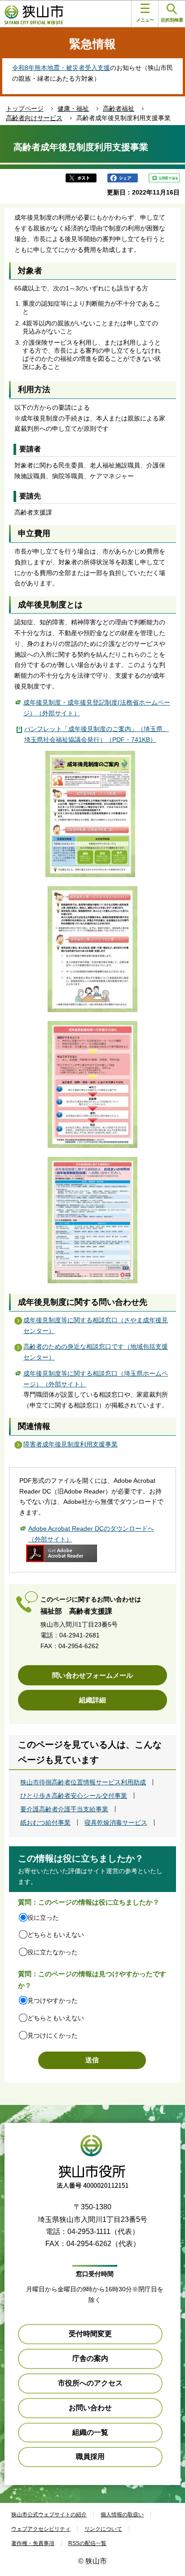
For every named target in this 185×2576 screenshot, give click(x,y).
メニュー (145, 20)
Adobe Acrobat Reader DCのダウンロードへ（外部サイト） (91, 1534)
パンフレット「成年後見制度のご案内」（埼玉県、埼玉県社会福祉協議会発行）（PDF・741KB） (97, 734)
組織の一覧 (90, 2432)
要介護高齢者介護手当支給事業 (64, 1809)
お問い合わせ (90, 2408)
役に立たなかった (53, 1952)
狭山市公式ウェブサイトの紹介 (49, 2515)
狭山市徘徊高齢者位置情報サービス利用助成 (83, 1782)
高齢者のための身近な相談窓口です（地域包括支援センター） (96, 1352)
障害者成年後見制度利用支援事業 (70, 1444)
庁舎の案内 (90, 2358)
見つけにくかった (53, 2035)
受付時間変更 (90, 2334)
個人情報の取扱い (122, 2515)
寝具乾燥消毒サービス (116, 1823)
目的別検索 (172, 20)
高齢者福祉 (119, 108)
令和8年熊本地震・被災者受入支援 (61, 68)
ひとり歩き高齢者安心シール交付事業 (74, 1796)
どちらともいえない (56, 1935)
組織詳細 (92, 1700)
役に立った (43, 1918)
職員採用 (90, 2457)
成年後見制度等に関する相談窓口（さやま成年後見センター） (96, 1325)
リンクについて (103, 2529)
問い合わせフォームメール (92, 1675)
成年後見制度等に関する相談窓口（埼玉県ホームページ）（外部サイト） (96, 1379)
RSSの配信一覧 (87, 2543)
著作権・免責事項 (33, 2543)
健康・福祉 (73, 108)
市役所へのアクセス (90, 2383)
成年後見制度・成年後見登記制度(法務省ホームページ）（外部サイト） (97, 708)
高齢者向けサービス (34, 118)
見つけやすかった (53, 2000)
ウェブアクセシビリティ (41, 2529)
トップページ (25, 108)
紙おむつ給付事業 (45, 1823)
